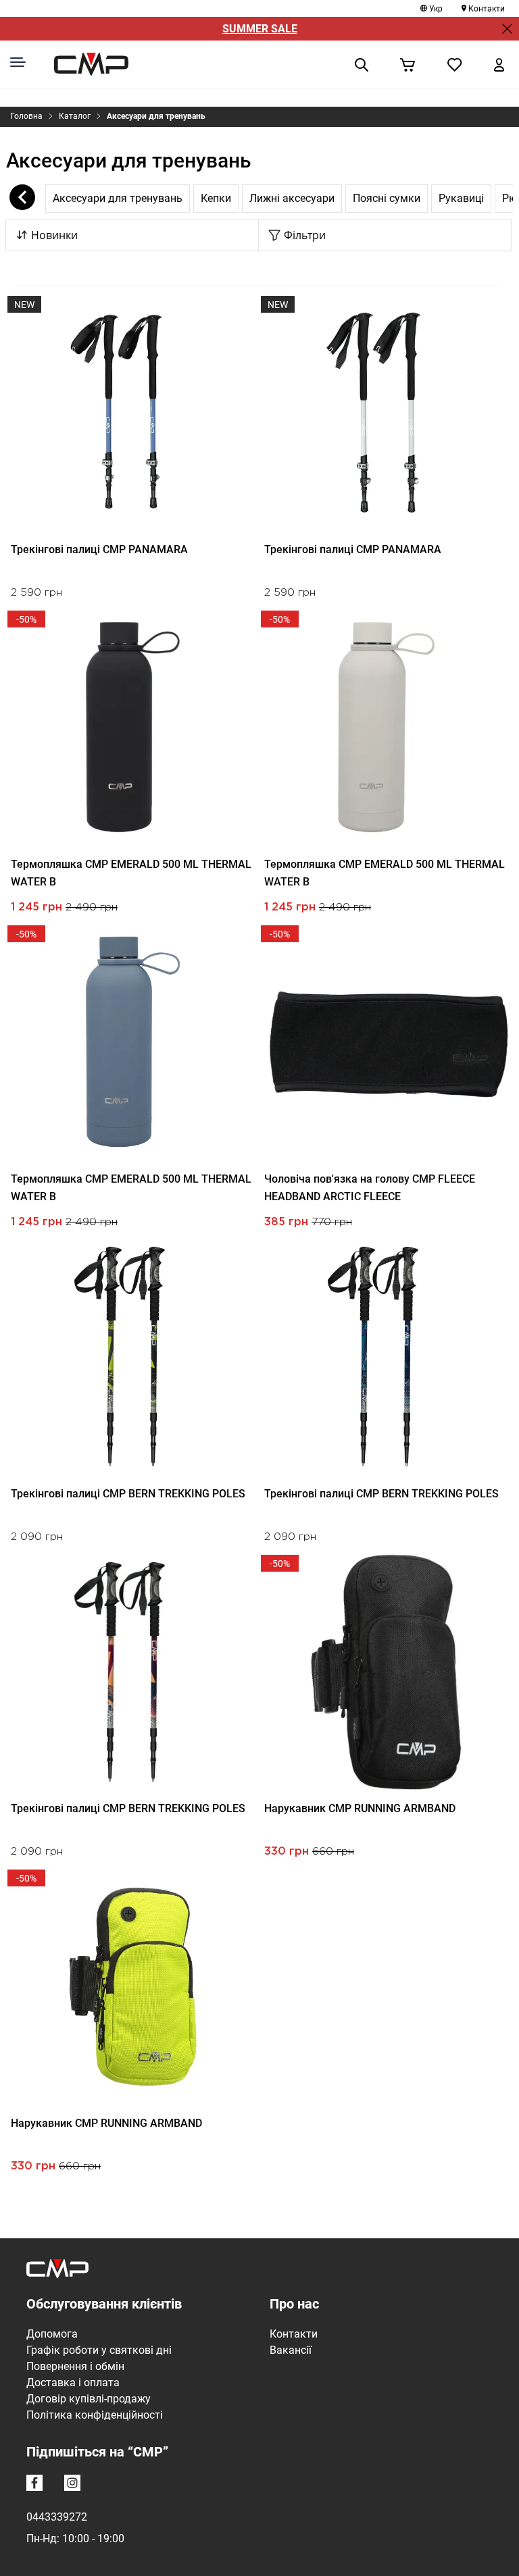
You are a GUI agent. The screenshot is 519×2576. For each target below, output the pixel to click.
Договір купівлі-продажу (89, 2399)
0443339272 (57, 2517)
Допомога (52, 2334)
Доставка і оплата (73, 2382)
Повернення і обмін (75, 2366)
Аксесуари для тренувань (156, 116)
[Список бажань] (455, 64)
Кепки (216, 198)
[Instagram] (75, 2485)
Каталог (75, 116)
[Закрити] (507, 29)
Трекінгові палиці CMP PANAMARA (99, 549)
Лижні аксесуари (292, 198)
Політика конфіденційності (95, 2415)
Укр (436, 9)
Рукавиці (461, 198)
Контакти (487, 9)
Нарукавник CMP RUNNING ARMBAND (360, 1808)
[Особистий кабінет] (499, 64)
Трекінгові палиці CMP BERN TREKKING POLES (128, 1494)
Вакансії (291, 2350)
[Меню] (18, 62)
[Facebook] (37, 2485)
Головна (26, 116)
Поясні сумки (387, 198)
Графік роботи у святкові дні (99, 2350)
